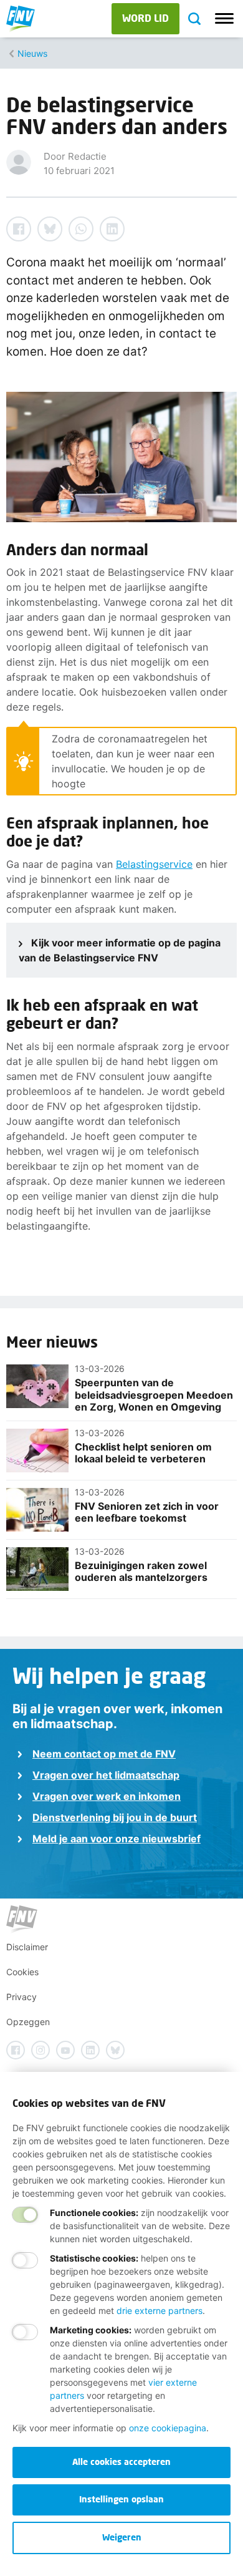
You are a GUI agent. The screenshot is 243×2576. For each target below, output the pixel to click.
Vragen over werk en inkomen (107, 1796)
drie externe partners (160, 2311)
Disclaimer (27, 1947)
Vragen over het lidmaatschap (106, 1775)
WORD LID (145, 18)
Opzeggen (28, 2022)
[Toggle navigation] (224, 19)
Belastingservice (154, 864)
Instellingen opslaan (121, 2499)
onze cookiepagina (168, 2428)
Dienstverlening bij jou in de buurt (115, 1817)
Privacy (21, 1997)
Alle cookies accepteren (121, 2462)
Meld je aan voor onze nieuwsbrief (117, 1839)
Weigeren (122, 2537)
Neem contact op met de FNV (104, 1754)
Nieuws (32, 53)
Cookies (22, 1972)
